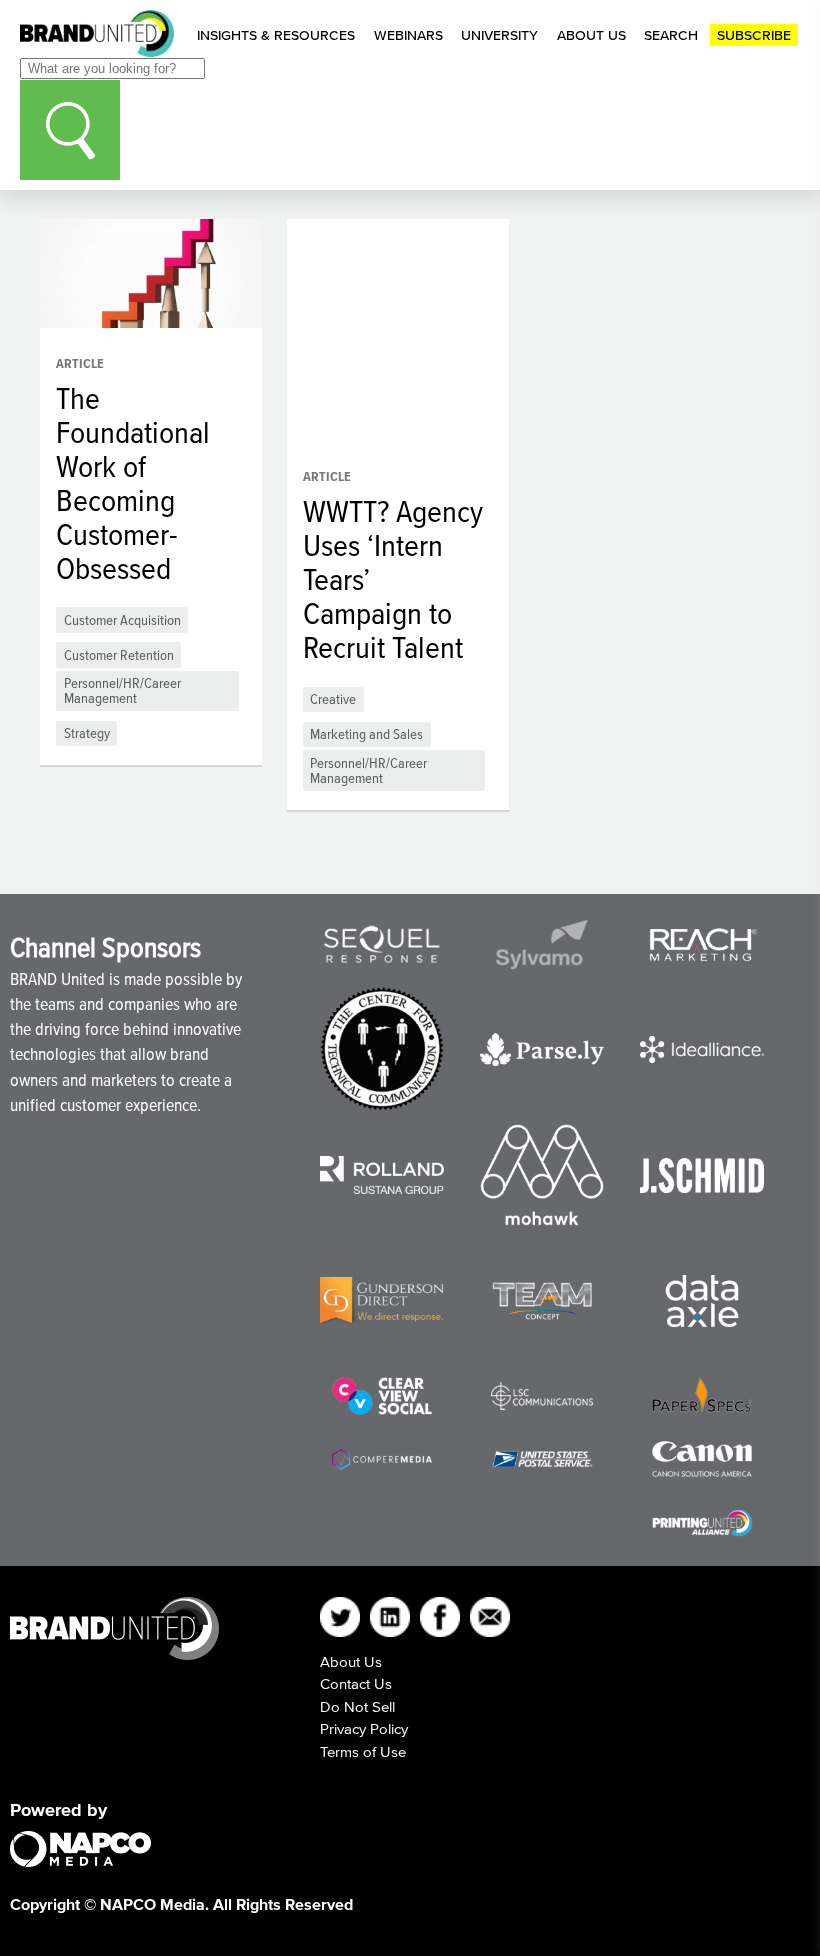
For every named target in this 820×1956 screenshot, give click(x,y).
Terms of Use (363, 1751)
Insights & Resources (276, 35)
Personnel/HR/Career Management (122, 690)
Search (671, 35)
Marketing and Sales (366, 733)
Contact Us (356, 1683)
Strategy (87, 732)
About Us (591, 35)
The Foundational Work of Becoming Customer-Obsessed (133, 483)
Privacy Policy (364, 1728)
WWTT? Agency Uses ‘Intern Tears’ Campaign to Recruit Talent (393, 579)
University (499, 35)
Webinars (408, 35)
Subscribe (754, 35)
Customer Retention (119, 654)
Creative (333, 698)
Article (80, 363)
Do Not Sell (357, 1706)
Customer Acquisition (122, 619)
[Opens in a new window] (382, 944)
